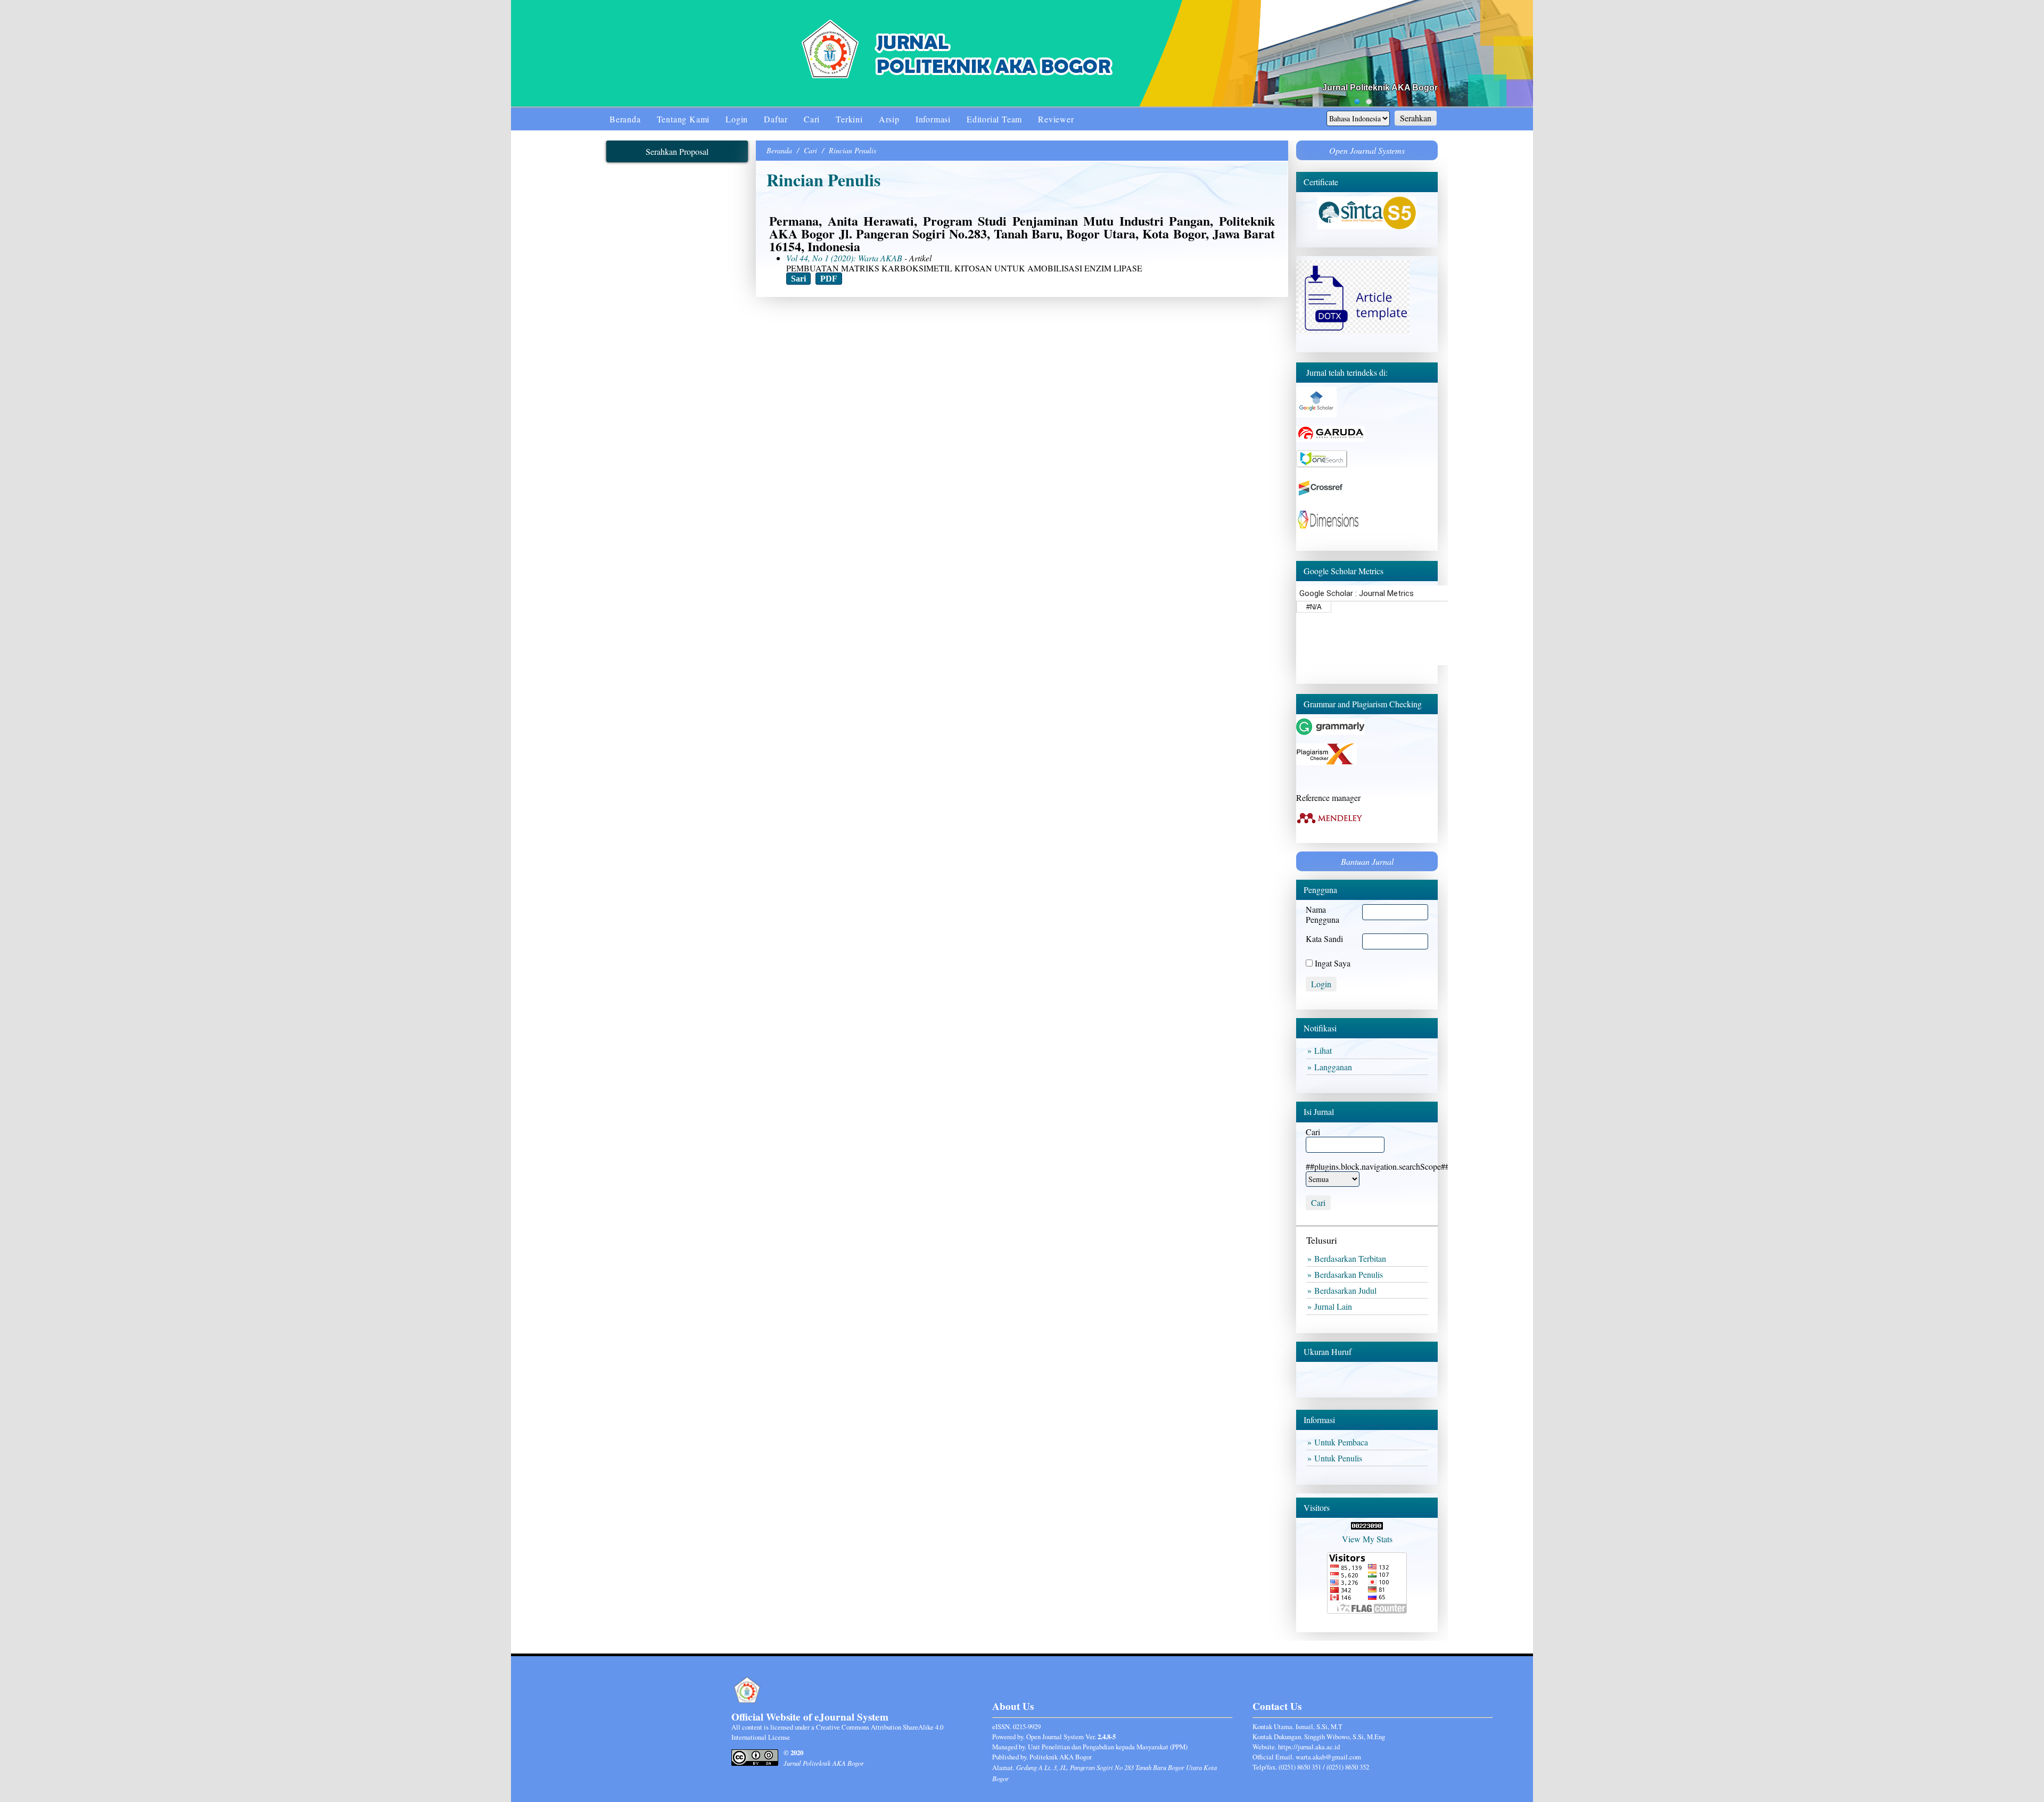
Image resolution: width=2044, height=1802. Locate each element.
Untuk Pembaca (1343, 1442)
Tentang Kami (683, 119)
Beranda (625, 119)
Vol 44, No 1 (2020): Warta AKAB (844, 258)
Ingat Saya (1333, 963)
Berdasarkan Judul (1347, 1290)
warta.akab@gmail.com (1328, 1757)
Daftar (776, 119)
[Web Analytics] (1367, 1526)
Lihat (1325, 1050)
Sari (798, 279)
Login (737, 119)
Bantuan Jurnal (1367, 861)
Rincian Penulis (852, 150)
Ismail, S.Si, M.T (1319, 1726)
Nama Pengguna (1322, 914)
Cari (812, 119)
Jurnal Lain (1335, 1306)
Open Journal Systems (1367, 150)
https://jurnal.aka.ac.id (1309, 1747)
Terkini (849, 119)
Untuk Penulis (1340, 1458)
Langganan (1335, 1067)
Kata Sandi (1324, 939)
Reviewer (1056, 119)
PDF (829, 279)
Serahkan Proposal (677, 151)
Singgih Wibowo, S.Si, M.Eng (1345, 1737)
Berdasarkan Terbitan (1352, 1258)
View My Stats (1367, 1539)
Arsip (889, 119)
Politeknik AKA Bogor (1061, 1757)
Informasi (933, 119)
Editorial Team (994, 119)
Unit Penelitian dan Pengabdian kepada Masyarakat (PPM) (1108, 1747)
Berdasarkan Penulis (1351, 1274)
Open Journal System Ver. (1071, 1737)
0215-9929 (1027, 1726)
